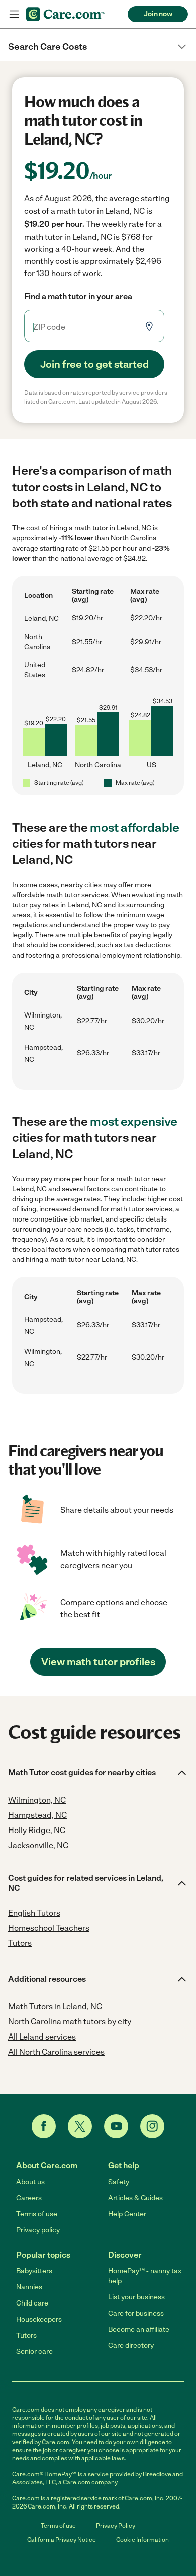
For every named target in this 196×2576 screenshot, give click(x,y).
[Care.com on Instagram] (152, 2126)
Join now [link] (158, 14)
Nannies (29, 2287)
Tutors (26, 2335)
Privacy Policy (116, 2526)
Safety (119, 2182)
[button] (98, 47)
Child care (32, 2303)
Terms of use (37, 2214)
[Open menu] (14, 14)
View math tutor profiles (98, 1662)
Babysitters (34, 2271)
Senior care (34, 2352)
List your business (136, 2297)
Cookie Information (142, 2540)
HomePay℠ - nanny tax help (145, 2276)
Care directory (131, 2346)
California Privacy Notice (62, 2540)
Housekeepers (39, 2319)
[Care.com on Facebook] (44, 2126)
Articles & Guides (135, 2198)
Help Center (127, 2214)
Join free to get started (94, 364)
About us (30, 2182)
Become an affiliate (139, 2329)
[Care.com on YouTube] (116, 2126)
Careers (29, 2198)
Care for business (136, 2313)
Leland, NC (41, 618)
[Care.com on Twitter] (80, 2126)
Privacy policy (38, 2230)
